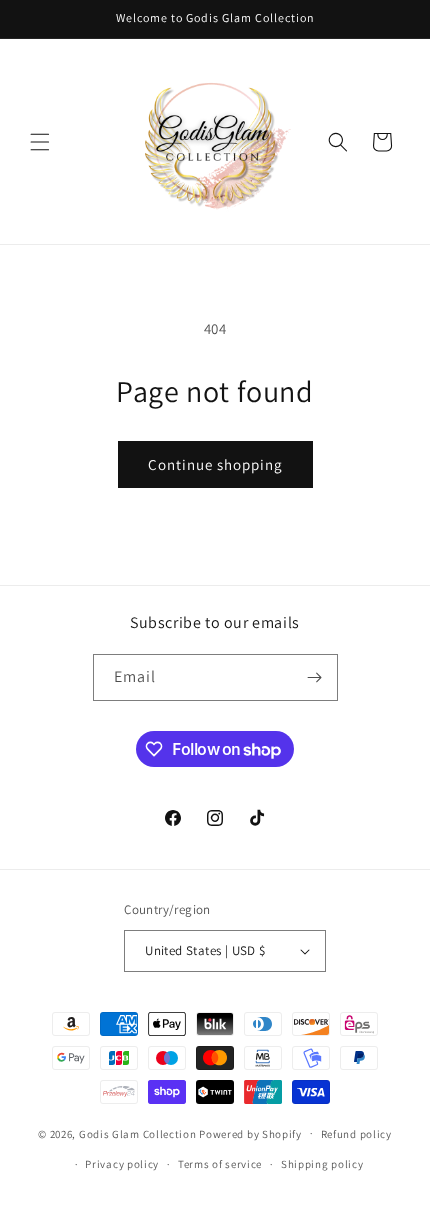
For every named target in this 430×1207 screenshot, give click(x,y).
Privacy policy (122, 1164)
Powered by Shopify (250, 1133)
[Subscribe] (315, 677)
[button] (40, 142)
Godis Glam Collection (138, 1133)
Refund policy (356, 1134)
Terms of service (220, 1164)
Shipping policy (322, 1164)
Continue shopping (215, 464)
